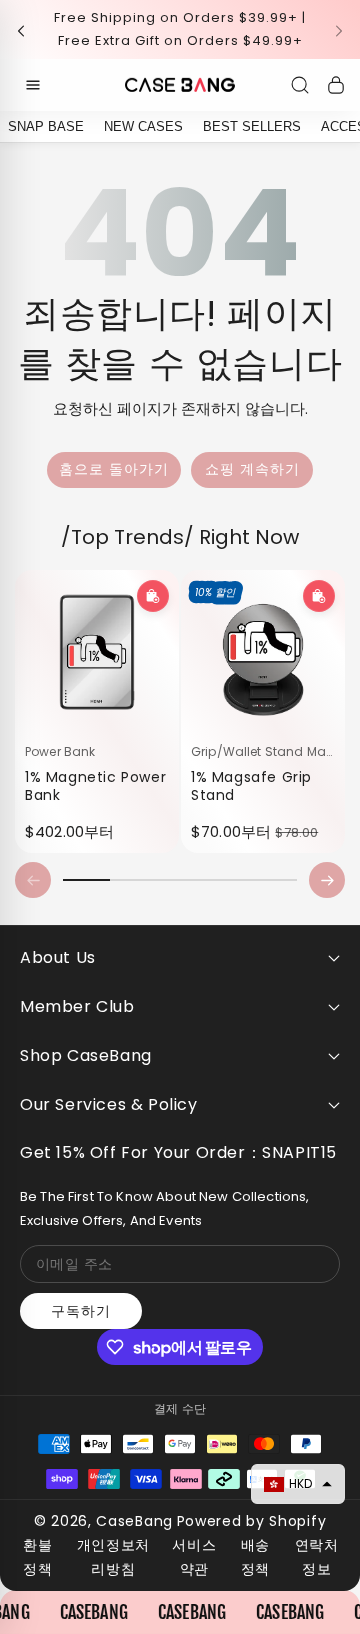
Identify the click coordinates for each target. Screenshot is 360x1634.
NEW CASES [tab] (143, 126)
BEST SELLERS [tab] (252, 126)
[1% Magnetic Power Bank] (97, 652)
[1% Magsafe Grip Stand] (263, 652)
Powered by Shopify (252, 1521)
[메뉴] (33, 85)
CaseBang (134, 1521)
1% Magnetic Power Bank (95, 785)
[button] (27, 29)
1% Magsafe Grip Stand (251, 785)
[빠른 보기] (153, 596)
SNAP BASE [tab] (46, 126)
